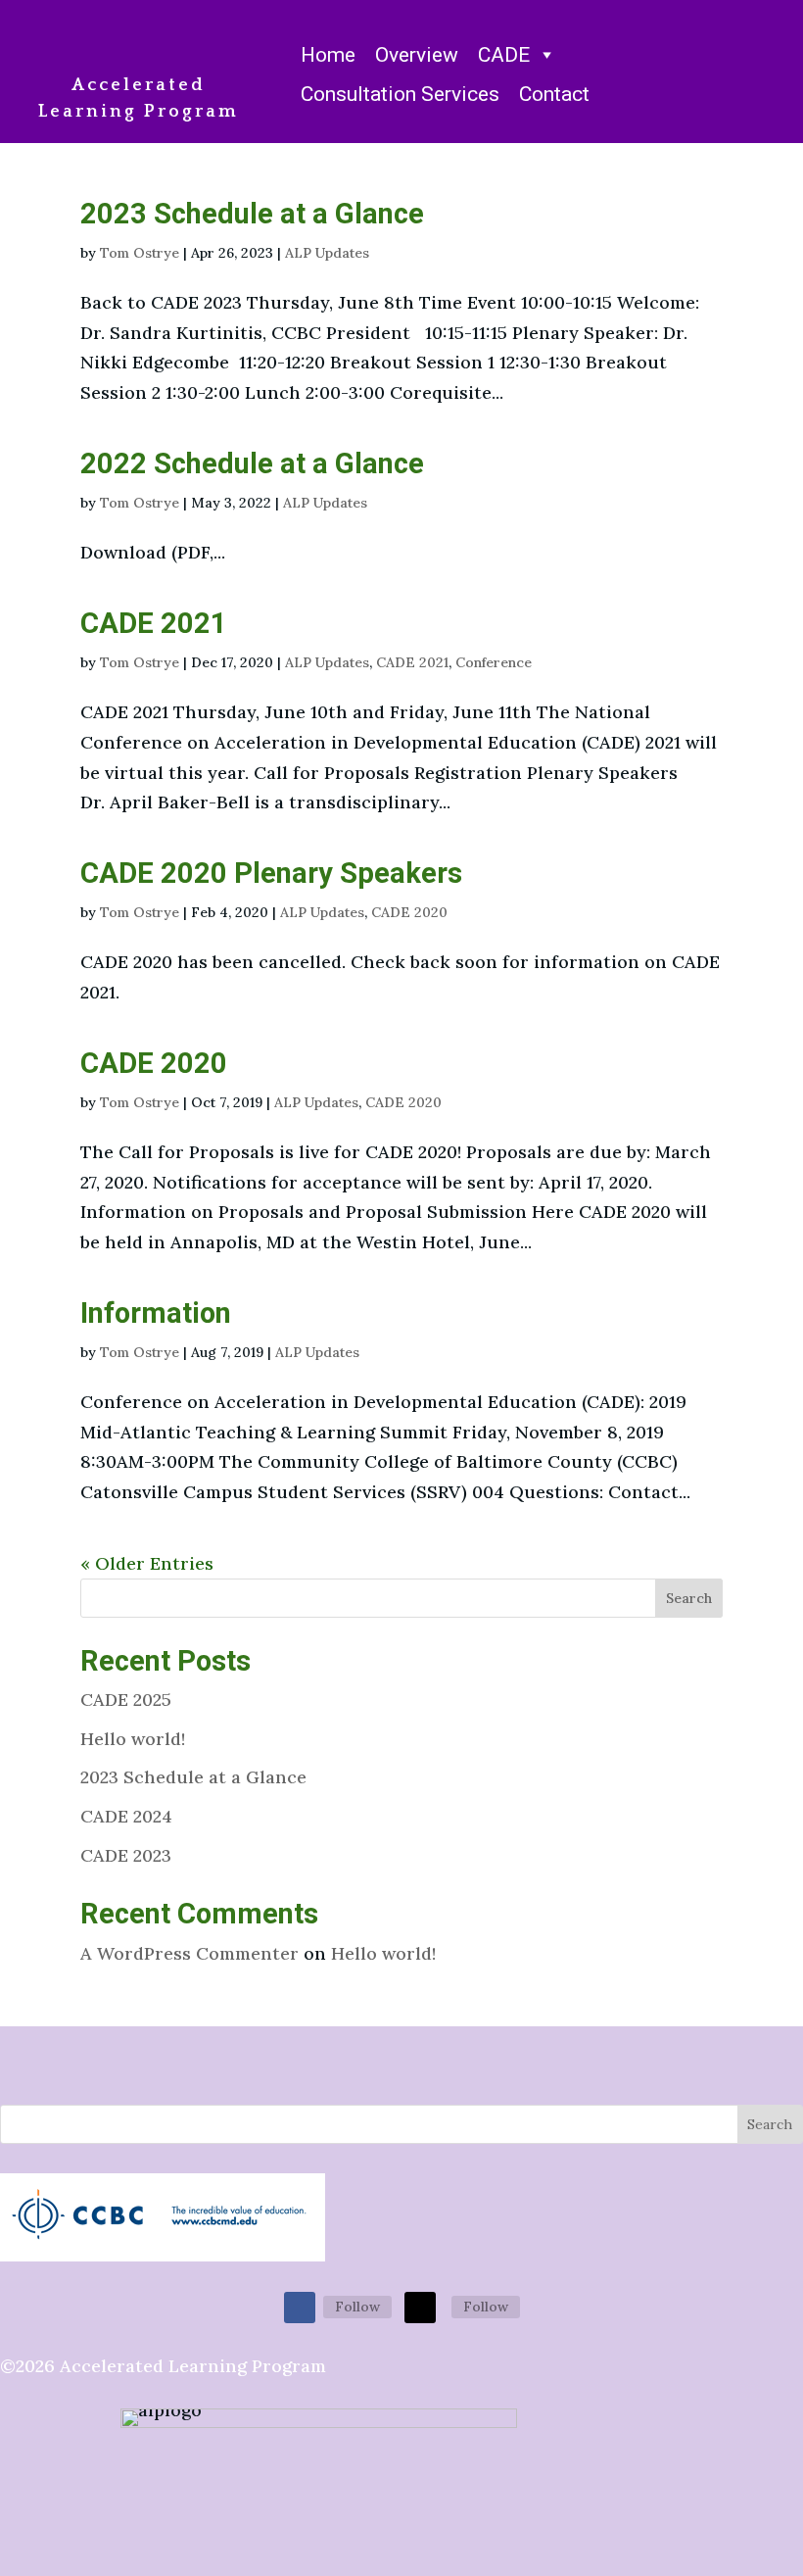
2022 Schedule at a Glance (252, 463)
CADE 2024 (126, 1816)
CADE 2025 (126, 1700)
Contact (554, 94)
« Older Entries (147, 1563)
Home (328, 55)
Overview (417, 55)
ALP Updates (327, 253)
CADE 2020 (409, 912)
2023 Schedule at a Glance (252, 214)
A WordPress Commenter (189, 1953)
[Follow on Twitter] (420, 2308)
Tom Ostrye (140, 253)
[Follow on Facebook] (300, 2308)
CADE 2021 (154, 623)
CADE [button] (504, 55)
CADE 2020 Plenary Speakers (271, 873)
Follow (357, 2307)
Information (156, 1313)
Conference (494, 662)
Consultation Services (400, 94)
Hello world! (133, 1739)
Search (689, 1598)
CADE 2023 (126, 1855)
